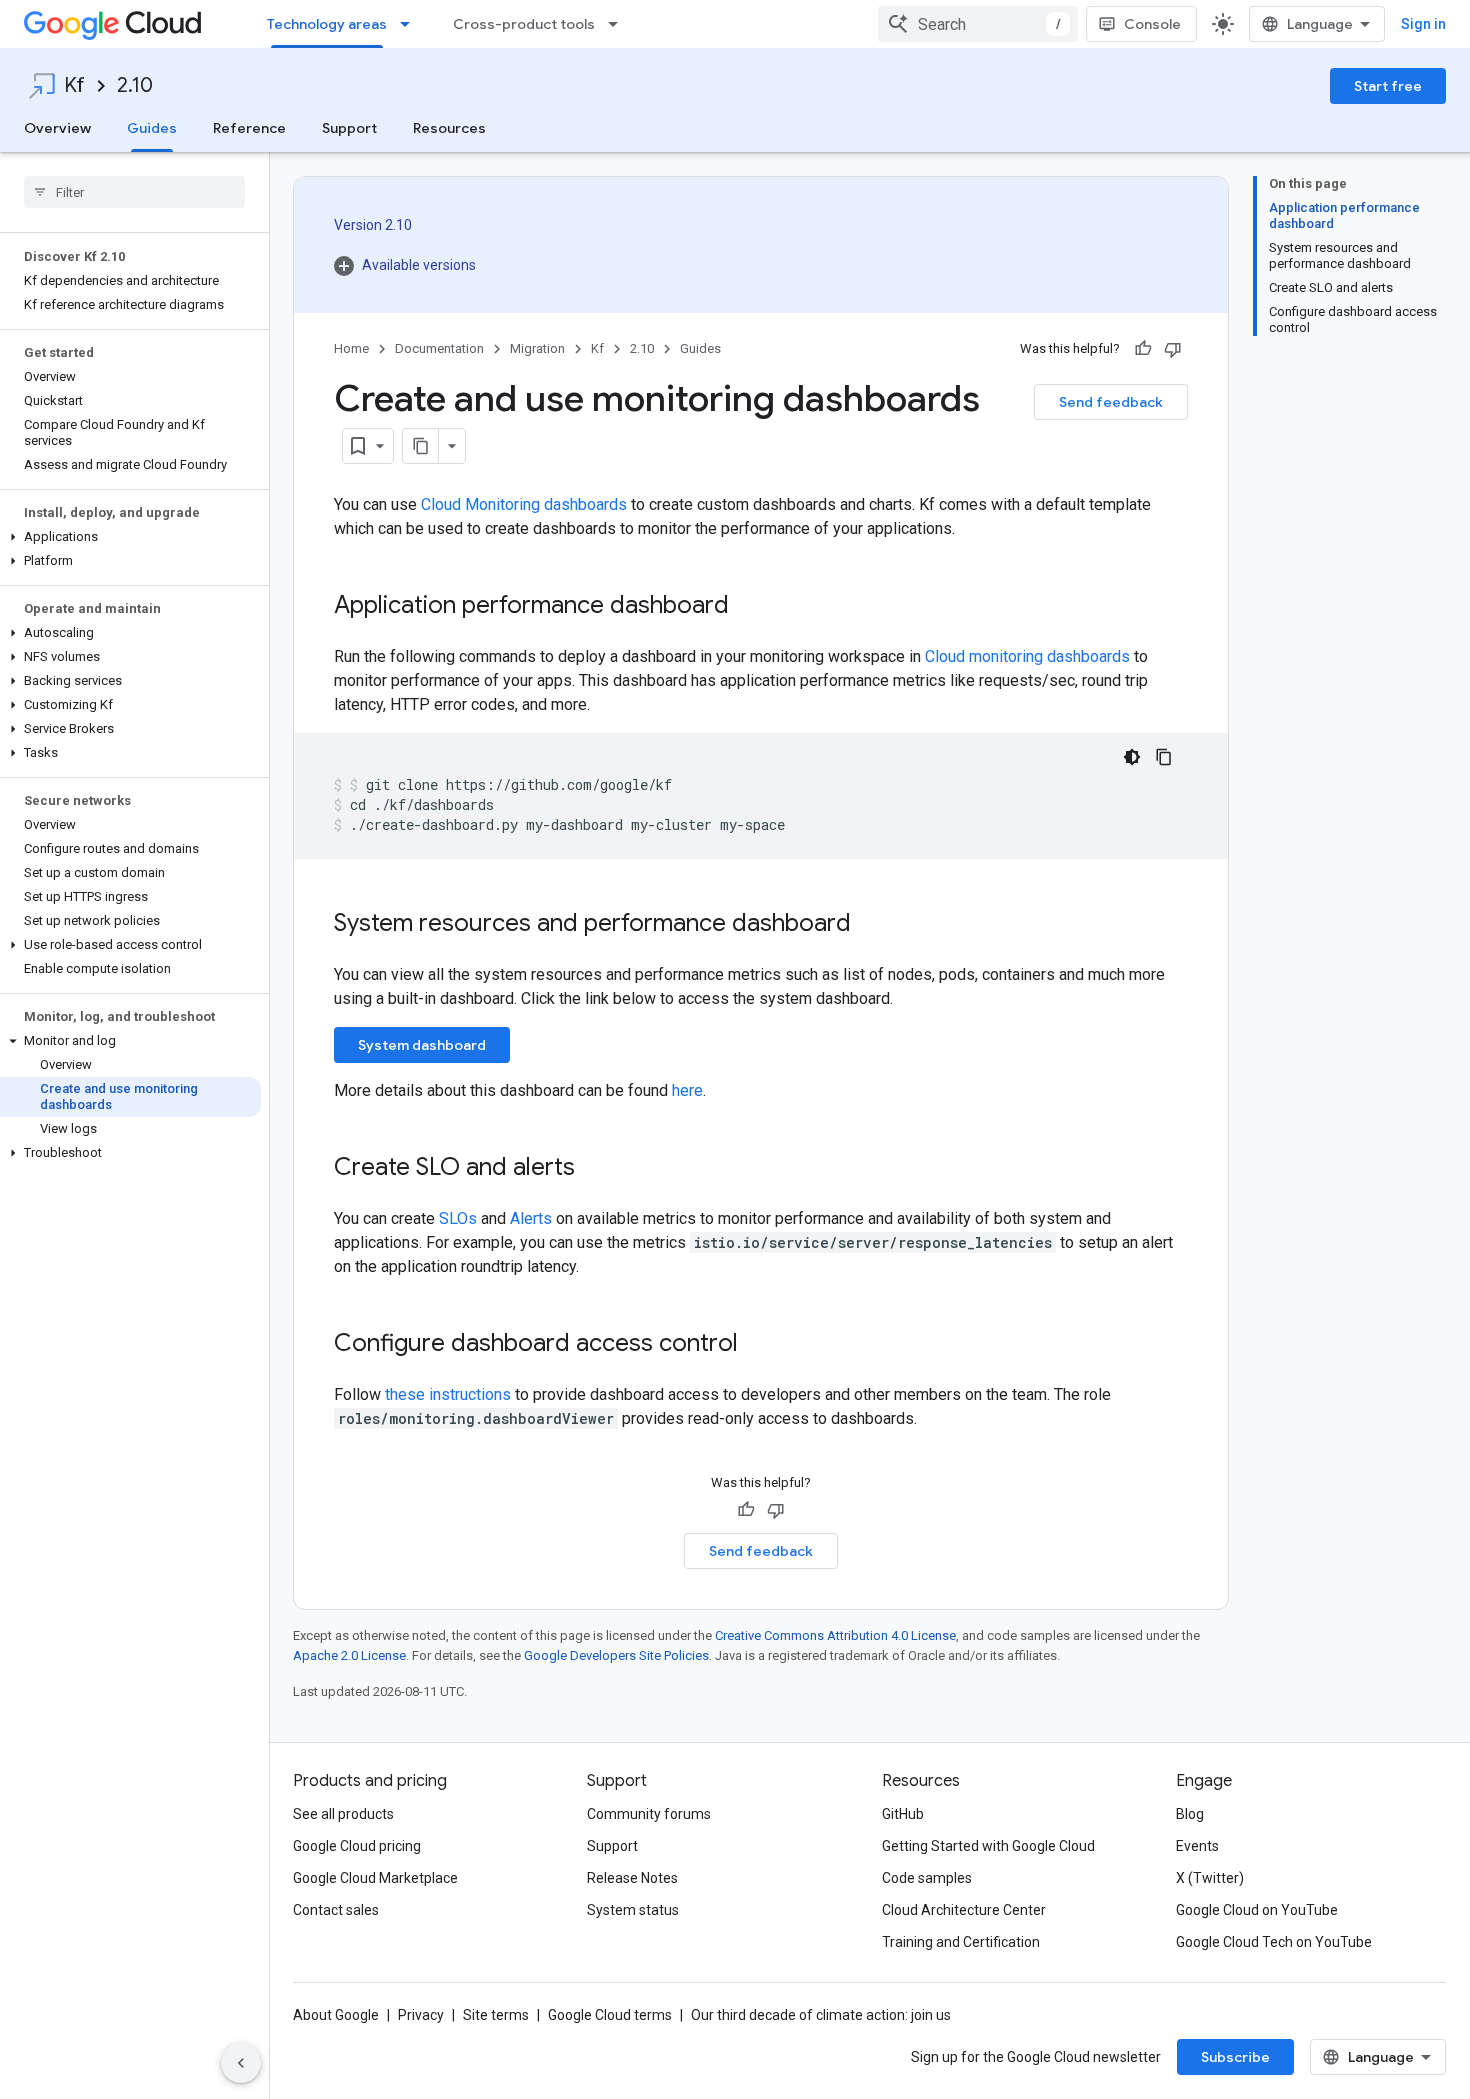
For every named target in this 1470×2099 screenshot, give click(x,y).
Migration (537, 348)
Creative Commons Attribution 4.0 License (835, 1635)
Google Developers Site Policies (616, 1655)
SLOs (458, 1218)
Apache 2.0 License (349, 1655)
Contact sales (336, 1910)
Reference (249, 128)
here (687, 1090)
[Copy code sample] (1164, 757)
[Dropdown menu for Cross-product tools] (619, 24)
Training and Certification (961, 1942)
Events (1197, 1846)
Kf (74, 85)
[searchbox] (134, 192)
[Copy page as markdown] (421, 446)
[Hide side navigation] (241, 2063)
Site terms (496, 2015)
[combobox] (978, 24)
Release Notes (632, 1878)
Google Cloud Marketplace (375, 1878)
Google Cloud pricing (357, 1846)
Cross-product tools (524, 24)
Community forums (649, 1814)
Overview (57, 128)
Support (349, 128)
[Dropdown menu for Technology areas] (411, 24)
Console (1152, 24)
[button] (130, 537)
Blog (1190, 1814)
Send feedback (1111, 402)
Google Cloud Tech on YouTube (1274, 1942)
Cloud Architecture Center (964, 1910)
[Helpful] (1143, 349)
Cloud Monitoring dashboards (524, 504)
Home (351, 348)
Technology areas (327, 24)
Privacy (421, 2015)
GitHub (903, 1814)
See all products (343, 1814)
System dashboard (422, 1045)
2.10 (135, 85)
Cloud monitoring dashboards (1027, 656)
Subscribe (1235, 2057)
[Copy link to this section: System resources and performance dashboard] (871, 925)
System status (633, 1910)
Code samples (927, 1878)
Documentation (439, 348)
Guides (152, 128)
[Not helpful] (1173, 349)
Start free (1388, 86)
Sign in (1423, 24)
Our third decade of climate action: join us (821, 2015)
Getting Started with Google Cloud (988, 1846)
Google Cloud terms (610, 2015)
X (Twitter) (1210, 1878)
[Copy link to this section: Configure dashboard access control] (758, 1345)
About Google (336, 2015)
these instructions (448, 1394)
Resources (449, 128)
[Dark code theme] (1132, 757)
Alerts (531, 1218)
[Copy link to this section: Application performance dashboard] (749, 607)
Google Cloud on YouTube (1257, 1910)
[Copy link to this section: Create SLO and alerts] (595, 1169)
